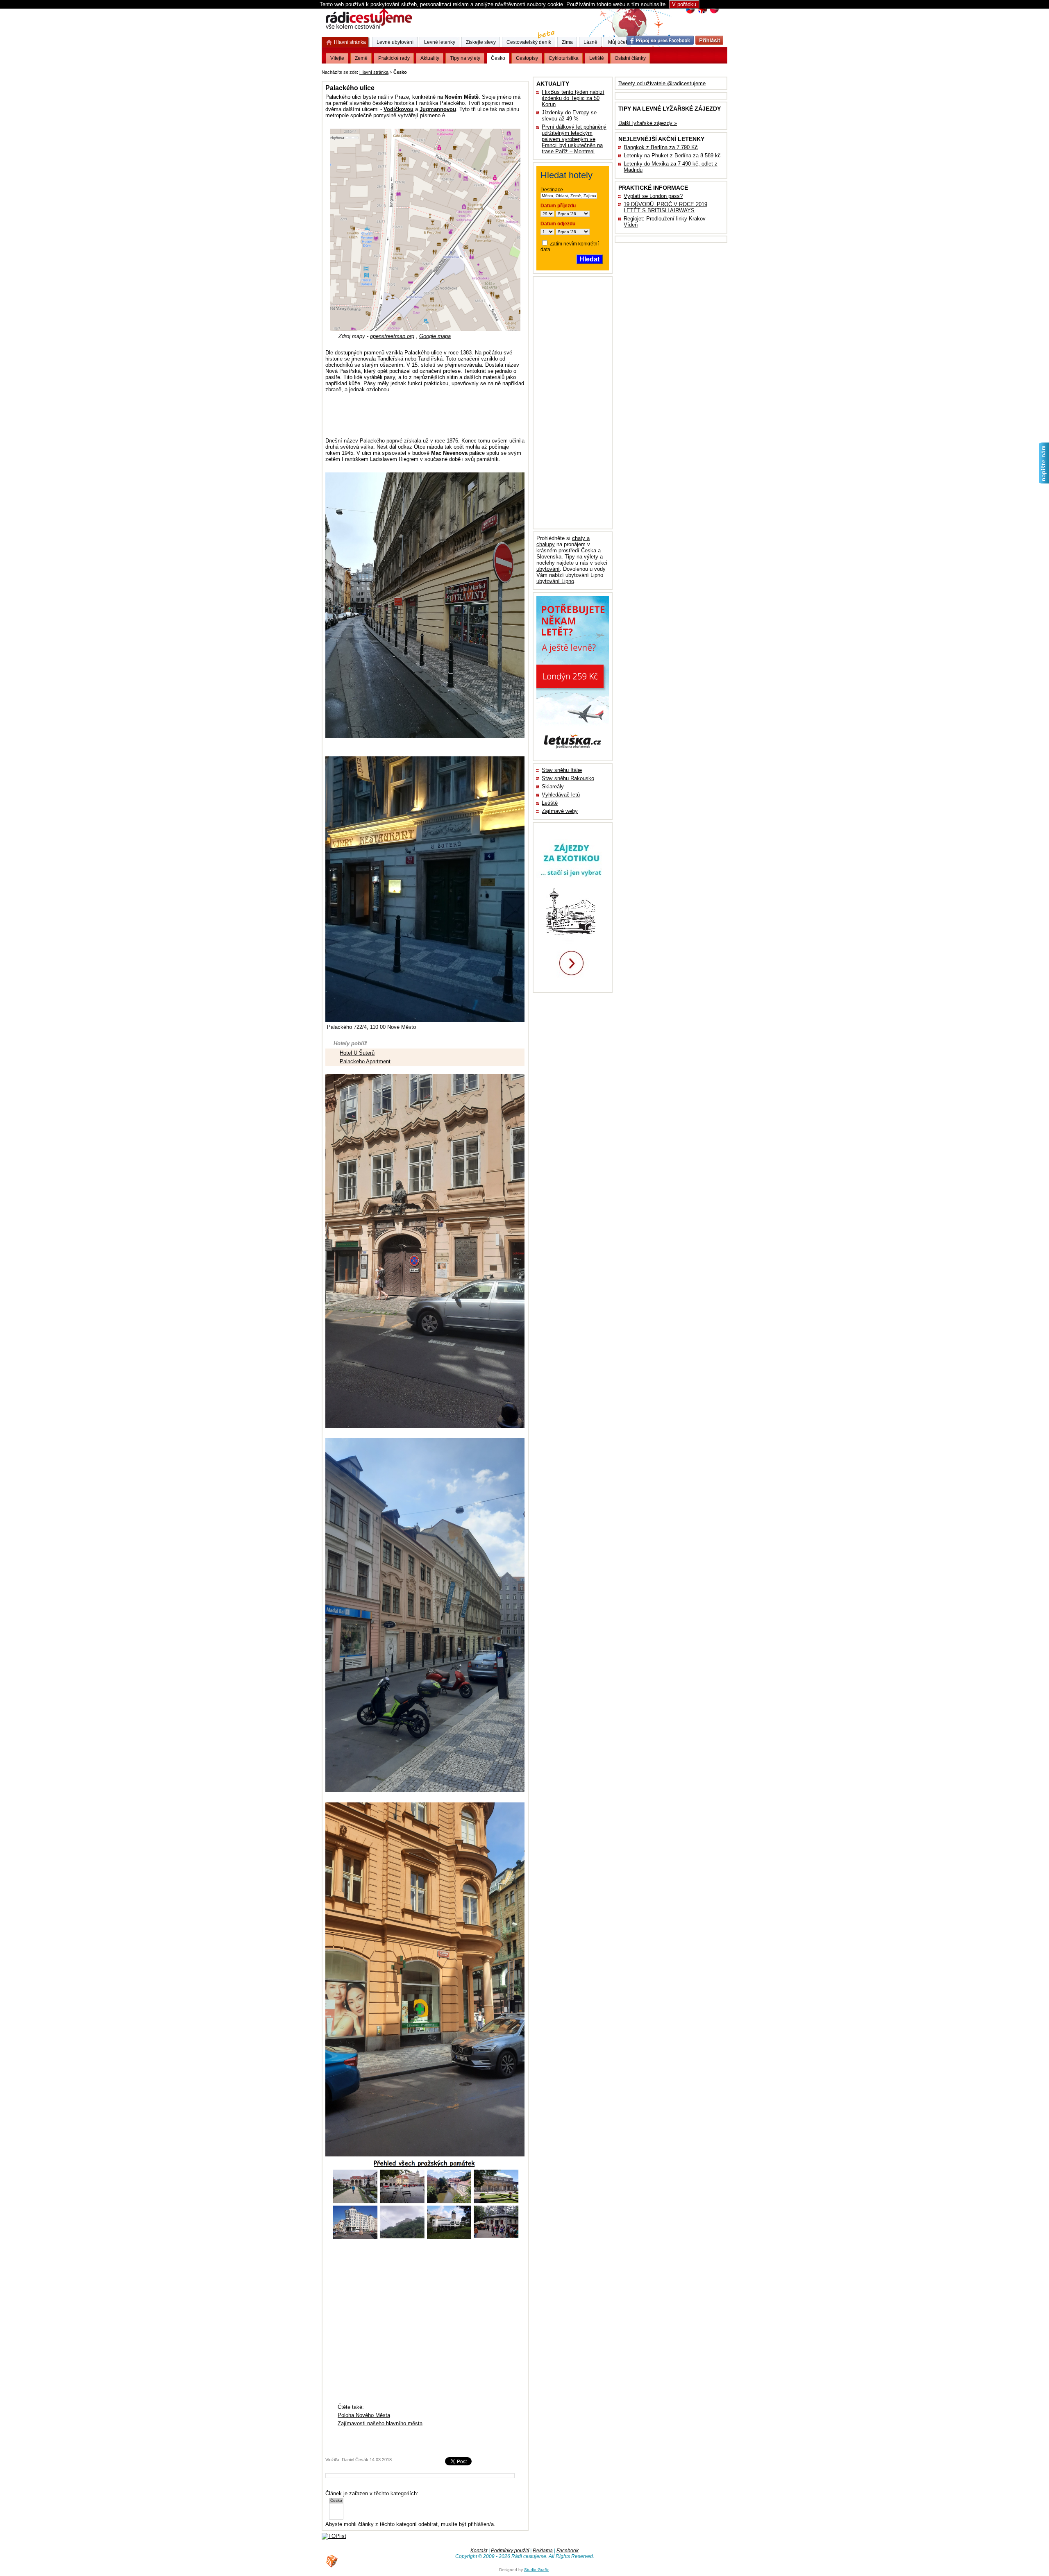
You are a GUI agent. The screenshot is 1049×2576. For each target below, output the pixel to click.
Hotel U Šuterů (357, 1053)
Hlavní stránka (374, 72)
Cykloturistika (564, 58)
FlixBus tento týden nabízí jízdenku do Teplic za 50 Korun (573, 98)
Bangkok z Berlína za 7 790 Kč (661, 147)
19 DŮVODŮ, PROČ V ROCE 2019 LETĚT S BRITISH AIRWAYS (665, 207)
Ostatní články (630, 58)
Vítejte (337, 58)
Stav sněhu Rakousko (568, 778)
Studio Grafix (536, 2570)
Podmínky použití (510, 2551)
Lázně (590, 42)
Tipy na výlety (465, 58)
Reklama (543, 2551)
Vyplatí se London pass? (653, 196)
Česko (498, 58)
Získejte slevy (481, 42)
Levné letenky (440, 42)
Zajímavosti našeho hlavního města (380, 2423)
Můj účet (618, 42)
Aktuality (430, 58)
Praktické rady (394, 58)
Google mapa (435, 336)
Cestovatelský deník (529, 42)
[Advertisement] (510, 71)
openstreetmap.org (392, 336)
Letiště (550, 803)
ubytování (548, 569)
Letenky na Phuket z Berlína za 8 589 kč (672, 155)
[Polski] (714, 12)
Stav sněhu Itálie (562, 770)
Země (361, 58)
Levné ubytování (395, 42)
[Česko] (336, 2501)
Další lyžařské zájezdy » (648, 123)
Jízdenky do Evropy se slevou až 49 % (569, 116)
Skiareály (553, 786)
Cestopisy (527, 58)
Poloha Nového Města (364, 2415)
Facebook (568, 2551)
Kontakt (479, 2551)
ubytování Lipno (555, 581)
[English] (702, 12)
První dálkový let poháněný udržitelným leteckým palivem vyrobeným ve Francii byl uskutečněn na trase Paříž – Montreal (574, 139)
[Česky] (690, 12)
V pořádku (684, 4)
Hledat (589, 259)
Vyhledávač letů (561, 795)
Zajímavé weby (560, 811)
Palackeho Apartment (365, 1061)
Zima (567, 42)
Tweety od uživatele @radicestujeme (662, 83)
